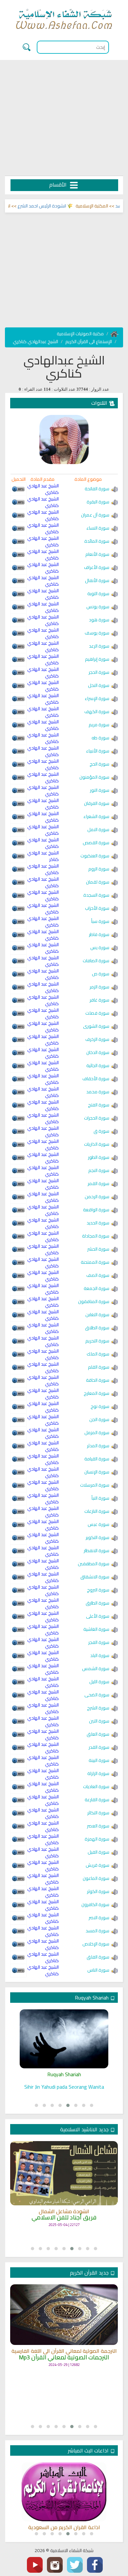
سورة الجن (99, 1419)
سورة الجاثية (98, 1065)
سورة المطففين (94, 1564)
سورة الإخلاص (96, 1944)
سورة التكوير (97, 1537)
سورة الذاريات (97, 1144)
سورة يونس (98, 607)
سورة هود (99, 620)
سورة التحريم (97, 1341)
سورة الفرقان (97, 803)
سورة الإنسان (97, 1472)
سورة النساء (98, 528)
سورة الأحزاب (97, 908)
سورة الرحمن (97, 1197)
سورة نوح (100, 1406)
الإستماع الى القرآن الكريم (89, 342)
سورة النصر (99, 1918)
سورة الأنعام (97, 554)
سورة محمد (98, 1092)
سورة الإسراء (97, 698)
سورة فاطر (99, 934)
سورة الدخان (98, 1052)
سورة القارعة (97, 1800)
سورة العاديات (96, 1786)
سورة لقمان (98, 882)
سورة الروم (99, 869)
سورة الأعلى (98, 1616)
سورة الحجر (99, 672)
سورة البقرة (98, 502)
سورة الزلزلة (98, 1773)
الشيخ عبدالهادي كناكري (35, 342)
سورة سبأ (100, 921)
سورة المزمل (97, 1433)
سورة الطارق (97, 1603)
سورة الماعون (96, 1878)
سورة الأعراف (97, 567)
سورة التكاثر (98, 1813)
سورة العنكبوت (95, 856)
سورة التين (99, 1721)
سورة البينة (99, 1760)
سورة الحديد (98, 1223)
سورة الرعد (99, 646)
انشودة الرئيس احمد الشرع (55, 206)
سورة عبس (98, 1524)
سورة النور (100, 790)
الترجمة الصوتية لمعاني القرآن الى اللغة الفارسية (64, 2351)
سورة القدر (99, 1747)
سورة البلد (100, 1655)
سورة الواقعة (96, 1210)
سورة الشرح (98, 1708)
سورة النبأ (100, 1498)
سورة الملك (98, 1354)
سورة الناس (98, 1970)
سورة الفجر (99, 1642)
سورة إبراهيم (97, 659)
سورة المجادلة (96, 1236)
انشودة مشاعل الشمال (64, 2212)
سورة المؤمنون (94, 777)
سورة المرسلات (95, 1485)
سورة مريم (99, 725)
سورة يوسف (97, 633)
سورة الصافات (96, 961)
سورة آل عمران (95, 515)
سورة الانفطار (96, 1551)
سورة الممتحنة (95, 1262)
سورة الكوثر (98, 1891)
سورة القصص (96, 843)
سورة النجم (99, 1170)
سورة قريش (97, 1865)
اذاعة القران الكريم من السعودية (64, 2527)
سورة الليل (99, 1682)
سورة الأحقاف (96, 1079)
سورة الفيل (98, 1852)
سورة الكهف (97, 712)
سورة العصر (98, 1826)
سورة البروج (98, 1590)
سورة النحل (99, 685)
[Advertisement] (64, 118)
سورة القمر (98, 1183)
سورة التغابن (97, 1315)
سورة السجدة (96, 895)
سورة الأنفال (97, 580)
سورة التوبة (98, 594)
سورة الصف (98, 1275)
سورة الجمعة (96, 1288)
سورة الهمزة (97, 1839)
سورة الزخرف (97, 1039)
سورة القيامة (97, 1459)
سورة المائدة (97, 541)
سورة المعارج (96, 1393)
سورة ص (101, 974)
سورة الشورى (96, 1026)
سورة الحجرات (97, 1118)
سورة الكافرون (95, 1904)
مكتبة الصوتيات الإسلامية (80, 334)
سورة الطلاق (97, 1328)
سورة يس (100, 947)
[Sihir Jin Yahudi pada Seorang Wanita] (64, 2039)
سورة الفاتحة (97, 489)
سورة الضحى (97, 1695)
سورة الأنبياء (98, 751)
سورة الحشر (98, 1249)
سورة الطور (99, 1157)
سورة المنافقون (94, 1301)
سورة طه (100, 738)
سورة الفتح (99, 1105)
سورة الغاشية (96, 1629)
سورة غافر (99, 1000)
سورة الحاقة (98, 1380)
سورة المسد (97, 1931)
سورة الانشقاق (95, 1577)
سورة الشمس (96, 1669)
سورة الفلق (98, 1957)
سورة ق (101, 1131)
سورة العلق (98, 1734)
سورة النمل (98, 829)
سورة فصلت (97, 1013)
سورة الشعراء (96, 816)
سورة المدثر (98, 1446)
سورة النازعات (97, 1511)
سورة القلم (99, 1367)
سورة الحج (99, 764)
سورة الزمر (99, 987)
